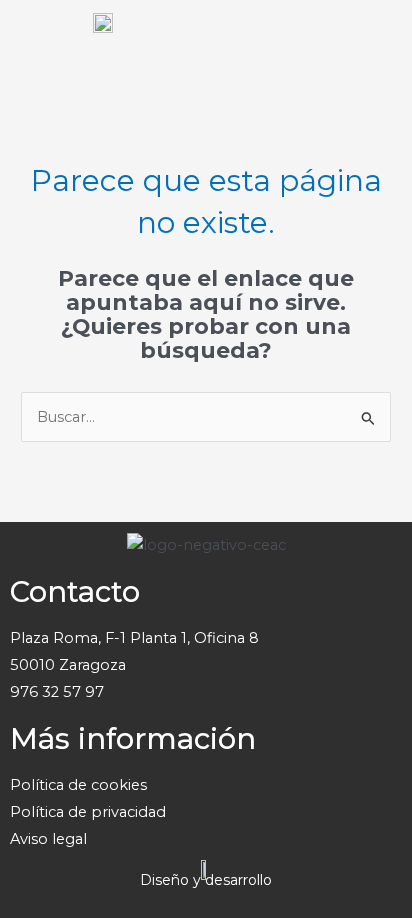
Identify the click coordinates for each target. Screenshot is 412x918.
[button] (376, 40)
